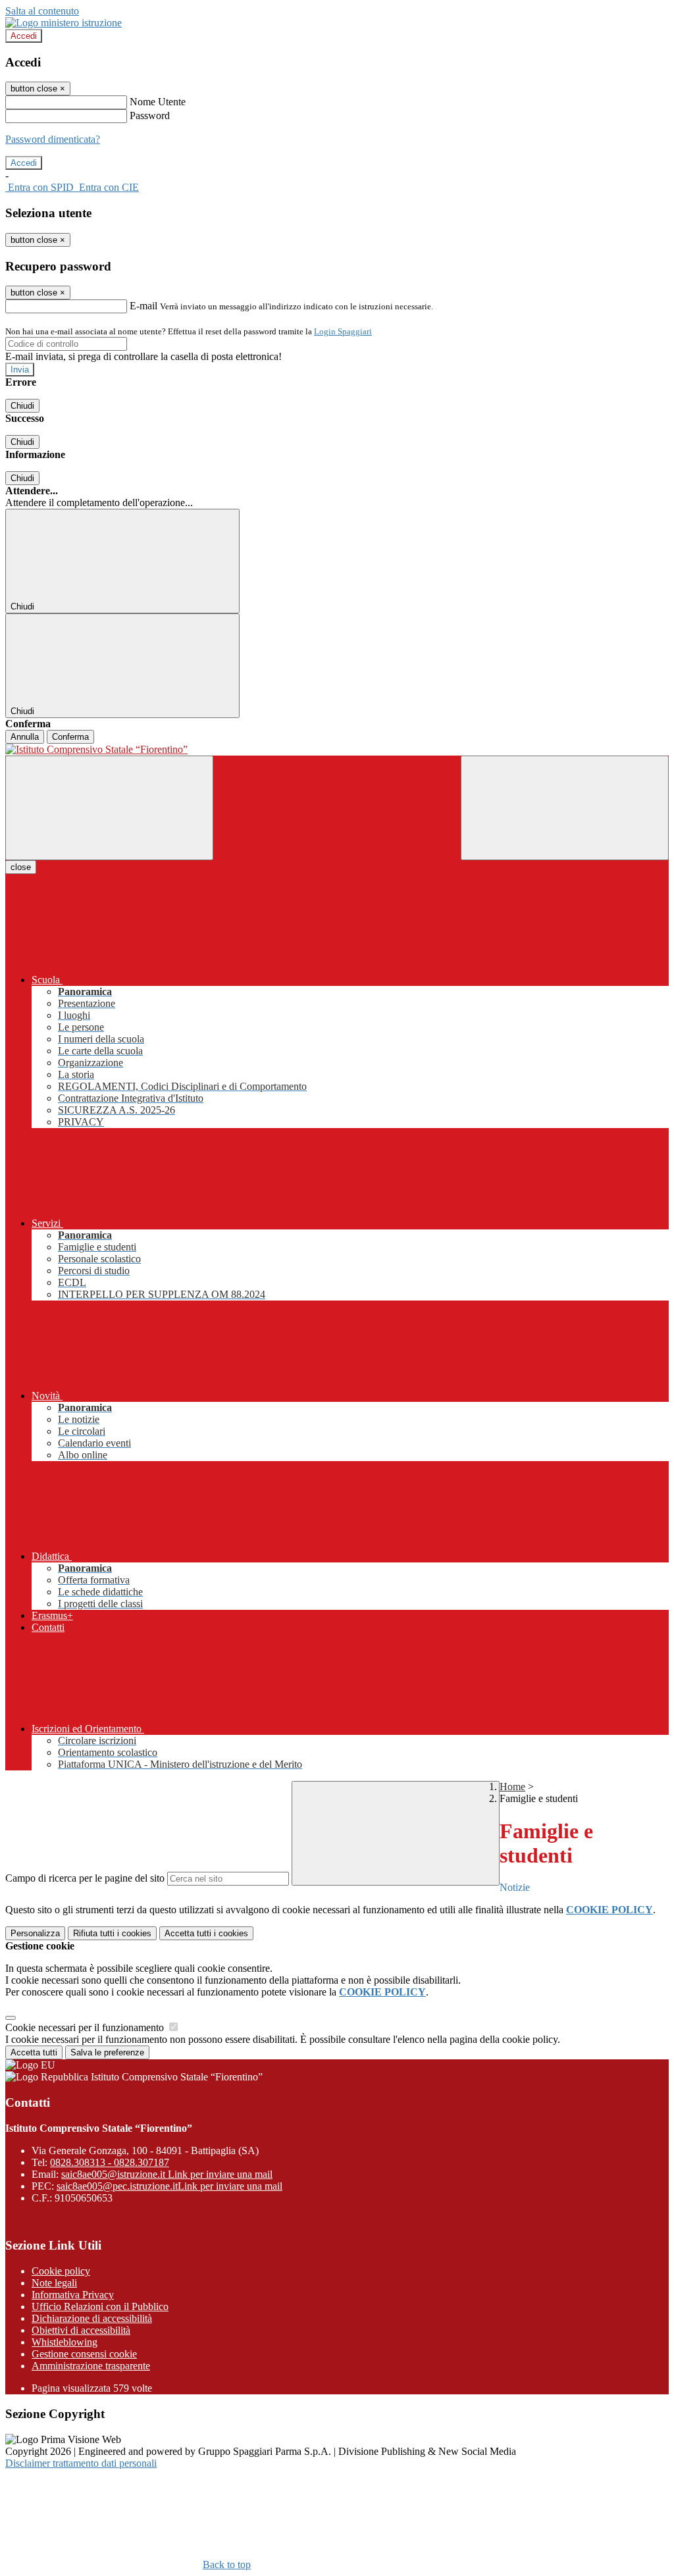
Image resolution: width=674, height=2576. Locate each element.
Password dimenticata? (53, 139)
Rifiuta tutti (112, 1933)
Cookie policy (61, 2271)
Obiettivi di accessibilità (81, 2330)
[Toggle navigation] (109, 808)
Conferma (70, 737)
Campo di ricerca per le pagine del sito (85, 1878)
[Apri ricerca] (565, 808)
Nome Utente (158, 102)
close (21, 867)
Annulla (25, 737)
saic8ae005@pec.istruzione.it (169, 2186)
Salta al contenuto (42, 11)
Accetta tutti (206, 1933)
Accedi (24, 36)
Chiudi (22, 406)
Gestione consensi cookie (84, 2354)
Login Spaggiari (343, 331)
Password (150, 116)
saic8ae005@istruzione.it (167, 2174)
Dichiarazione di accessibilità (92, 2318)
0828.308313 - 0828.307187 (110, 2162)
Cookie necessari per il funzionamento (86, 2027)
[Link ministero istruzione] (64, 23)
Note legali (54, 2283)
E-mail (143, 306)
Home (512, 1787)
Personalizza (35, 1933)
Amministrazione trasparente (91, 2366)
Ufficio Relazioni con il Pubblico (100, 2306)
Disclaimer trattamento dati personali (81, 2463)
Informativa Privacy (73, 2295)
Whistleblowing (65, 2342)
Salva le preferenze (107, 2052)
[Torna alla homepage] (337, 750)
